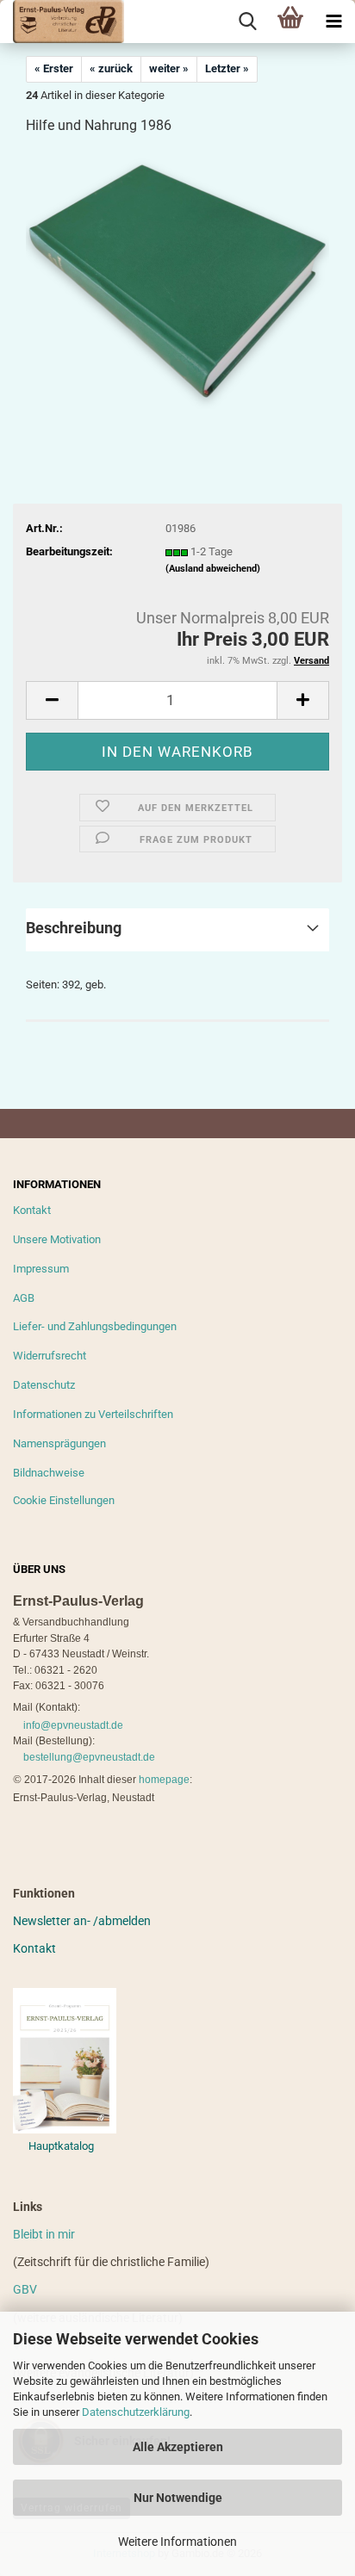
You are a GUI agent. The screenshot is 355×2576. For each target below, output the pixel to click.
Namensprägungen (59, 1443)
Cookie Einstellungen (64, 1500)
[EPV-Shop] (62, 22)
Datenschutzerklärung (136, 2412)
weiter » (169, 68)
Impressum (41, 1269)
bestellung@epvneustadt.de (89, 1757)
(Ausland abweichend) (213, 569)
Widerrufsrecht (50, 1356)
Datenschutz (44, 1385)
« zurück (111, 68)
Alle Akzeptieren (178, 2447)
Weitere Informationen (177, 2542)
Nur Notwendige (178, 2498)
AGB (24, 1298)
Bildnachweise (49, 1473)
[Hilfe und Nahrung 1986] (177, 279)
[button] (52, 700)
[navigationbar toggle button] (333, 22)
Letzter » (227, 68)
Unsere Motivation (57, 1239)
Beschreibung (74, 928)
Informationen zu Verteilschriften (93, 1414)
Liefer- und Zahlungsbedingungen (95, 1326)
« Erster (54, 68)
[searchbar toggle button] (247, 22)
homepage (164, 1780)
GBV (25, 2289)
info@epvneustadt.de (73, 1725)
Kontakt (32, 1210)
